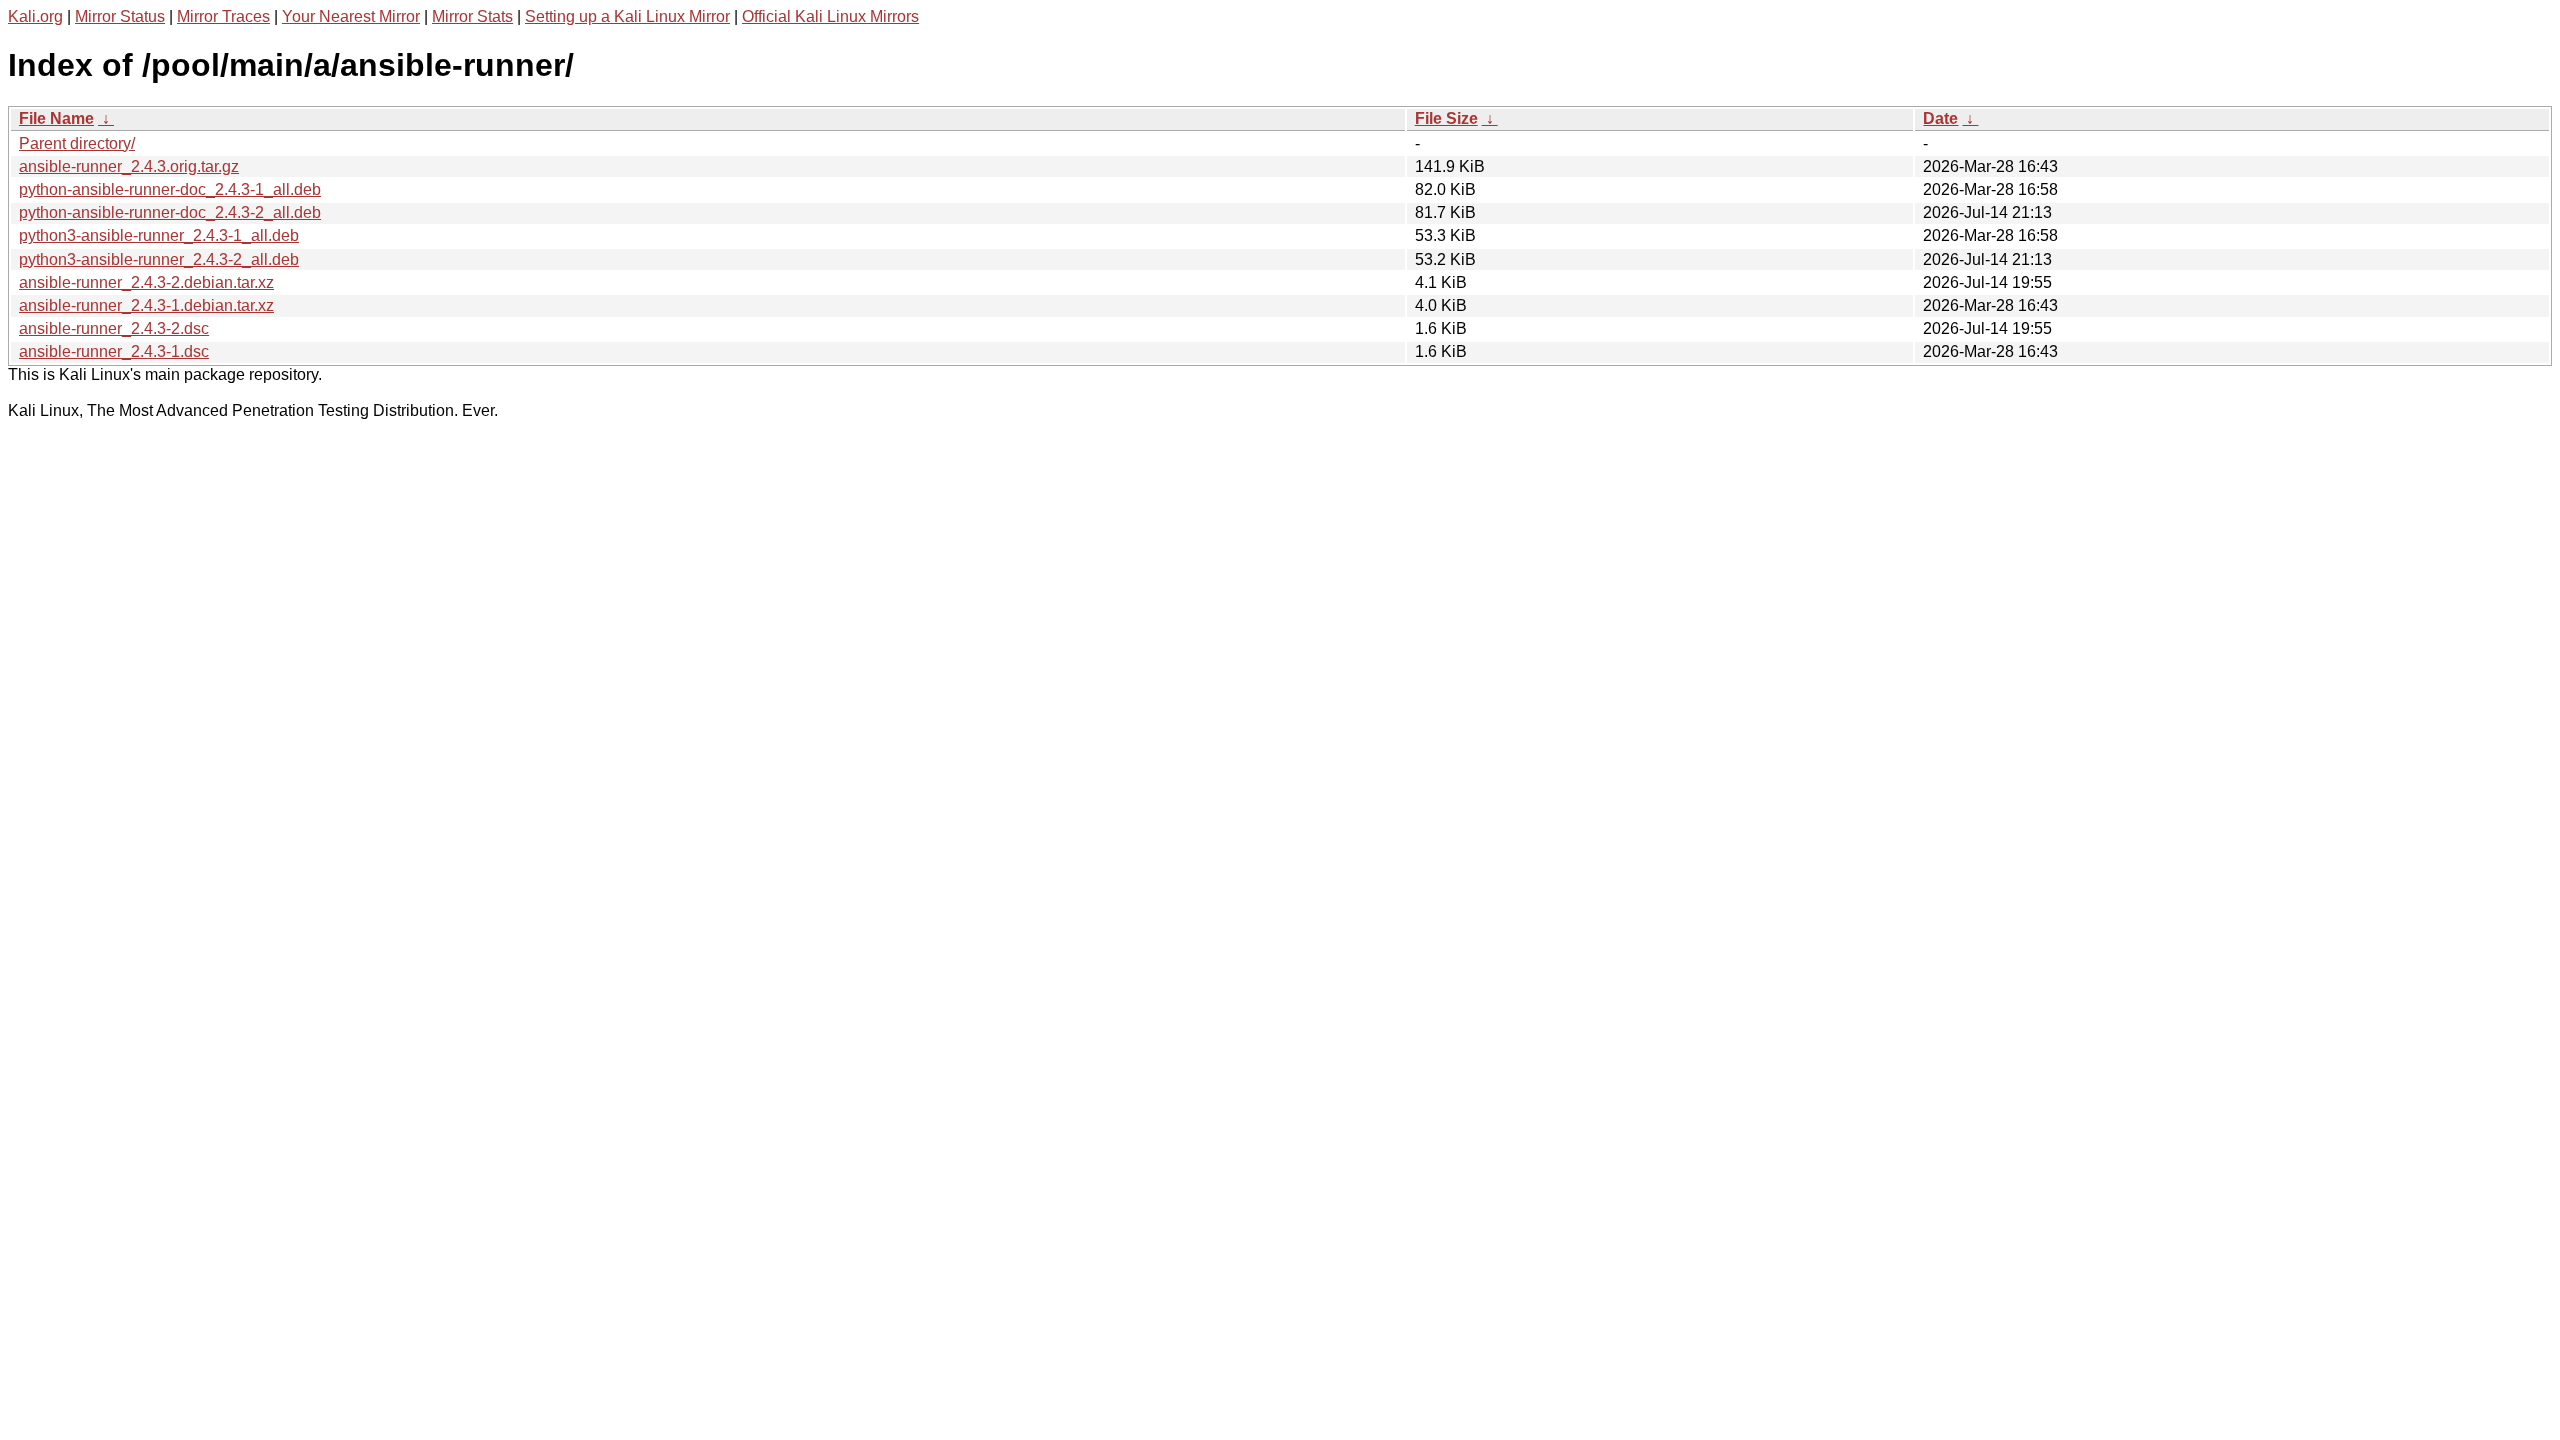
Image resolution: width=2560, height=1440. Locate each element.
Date (1940, 118)
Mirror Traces (223, 16)
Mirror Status (120, 16)
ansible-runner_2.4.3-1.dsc (114, 351)
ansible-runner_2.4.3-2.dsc (114, 328)
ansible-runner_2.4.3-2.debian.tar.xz (146, 282)
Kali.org (35, 16)
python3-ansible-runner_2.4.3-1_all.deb (159, 235)
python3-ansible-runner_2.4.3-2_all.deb (159, 259)
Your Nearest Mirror (351, 16)
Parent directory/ (77, 143)
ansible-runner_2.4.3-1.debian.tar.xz (146, 305)
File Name (56, 118)
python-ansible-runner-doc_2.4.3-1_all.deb (170, 189)
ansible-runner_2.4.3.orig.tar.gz (129, 166)
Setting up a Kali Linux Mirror (627, 16)
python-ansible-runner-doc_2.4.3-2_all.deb (170, 212)
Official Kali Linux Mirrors (830, 16)
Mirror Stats (472, 16)
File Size (1446, 118)
